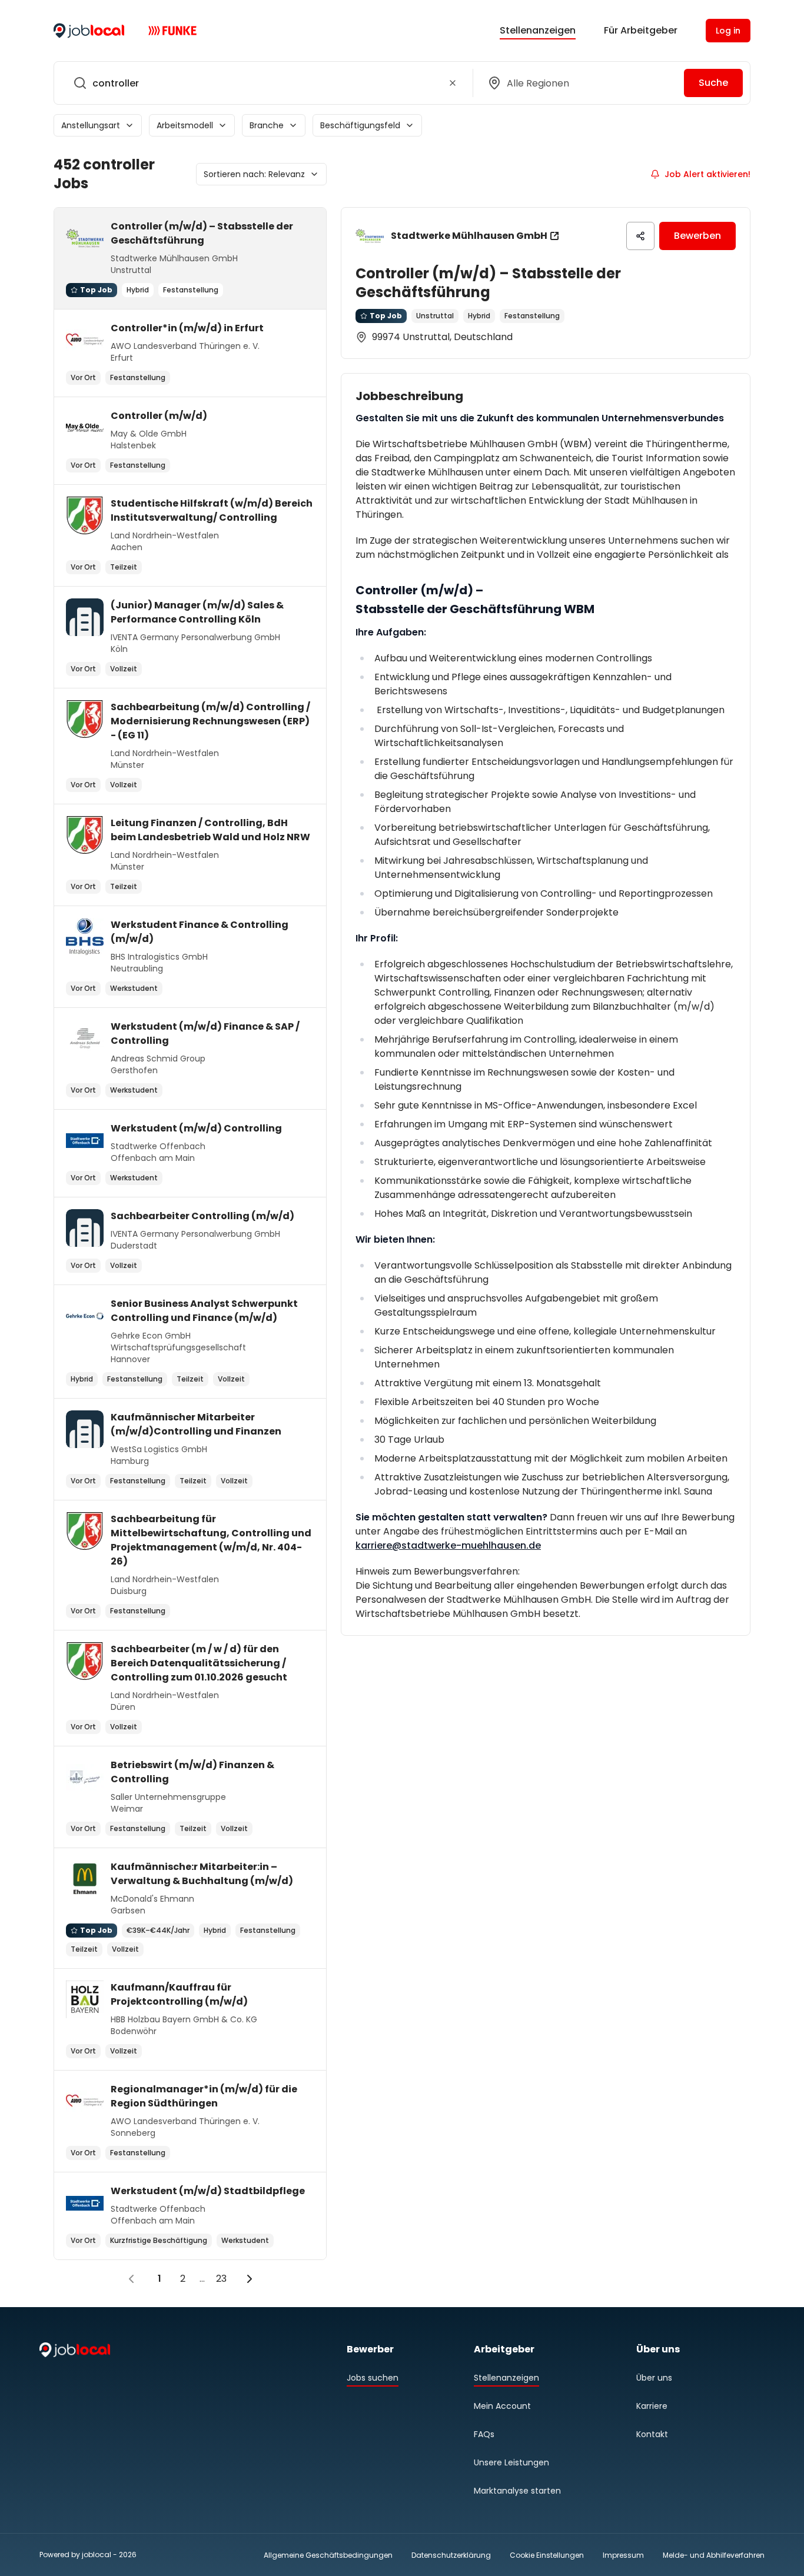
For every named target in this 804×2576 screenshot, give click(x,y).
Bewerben (697, 236)
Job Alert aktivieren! (707, 174)
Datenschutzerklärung (451, 2555)
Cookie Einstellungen (547, 2555)
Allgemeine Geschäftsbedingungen (328, 2555)
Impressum (623, 2555)
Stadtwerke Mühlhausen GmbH (469, 236)
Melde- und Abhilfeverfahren (714, 2555)
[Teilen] (640, 236)
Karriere (652, 2406)
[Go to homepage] (89, 31)
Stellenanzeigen (538, 30)
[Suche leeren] (453, 83)
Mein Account (502, 2406)
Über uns (654, 2378)
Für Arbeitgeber (641, 30)
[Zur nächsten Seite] (250, 2279)
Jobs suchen (373, 2378)
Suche (713, 83)
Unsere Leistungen (511, 2462)
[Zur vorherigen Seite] (131, 2279)
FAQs (484, 2434)
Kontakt (652, 2434)
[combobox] (261, 83)
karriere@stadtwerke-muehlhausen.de (448, 1545)
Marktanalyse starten (517, 2491)
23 (221, 2279)
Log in (728, 31)
